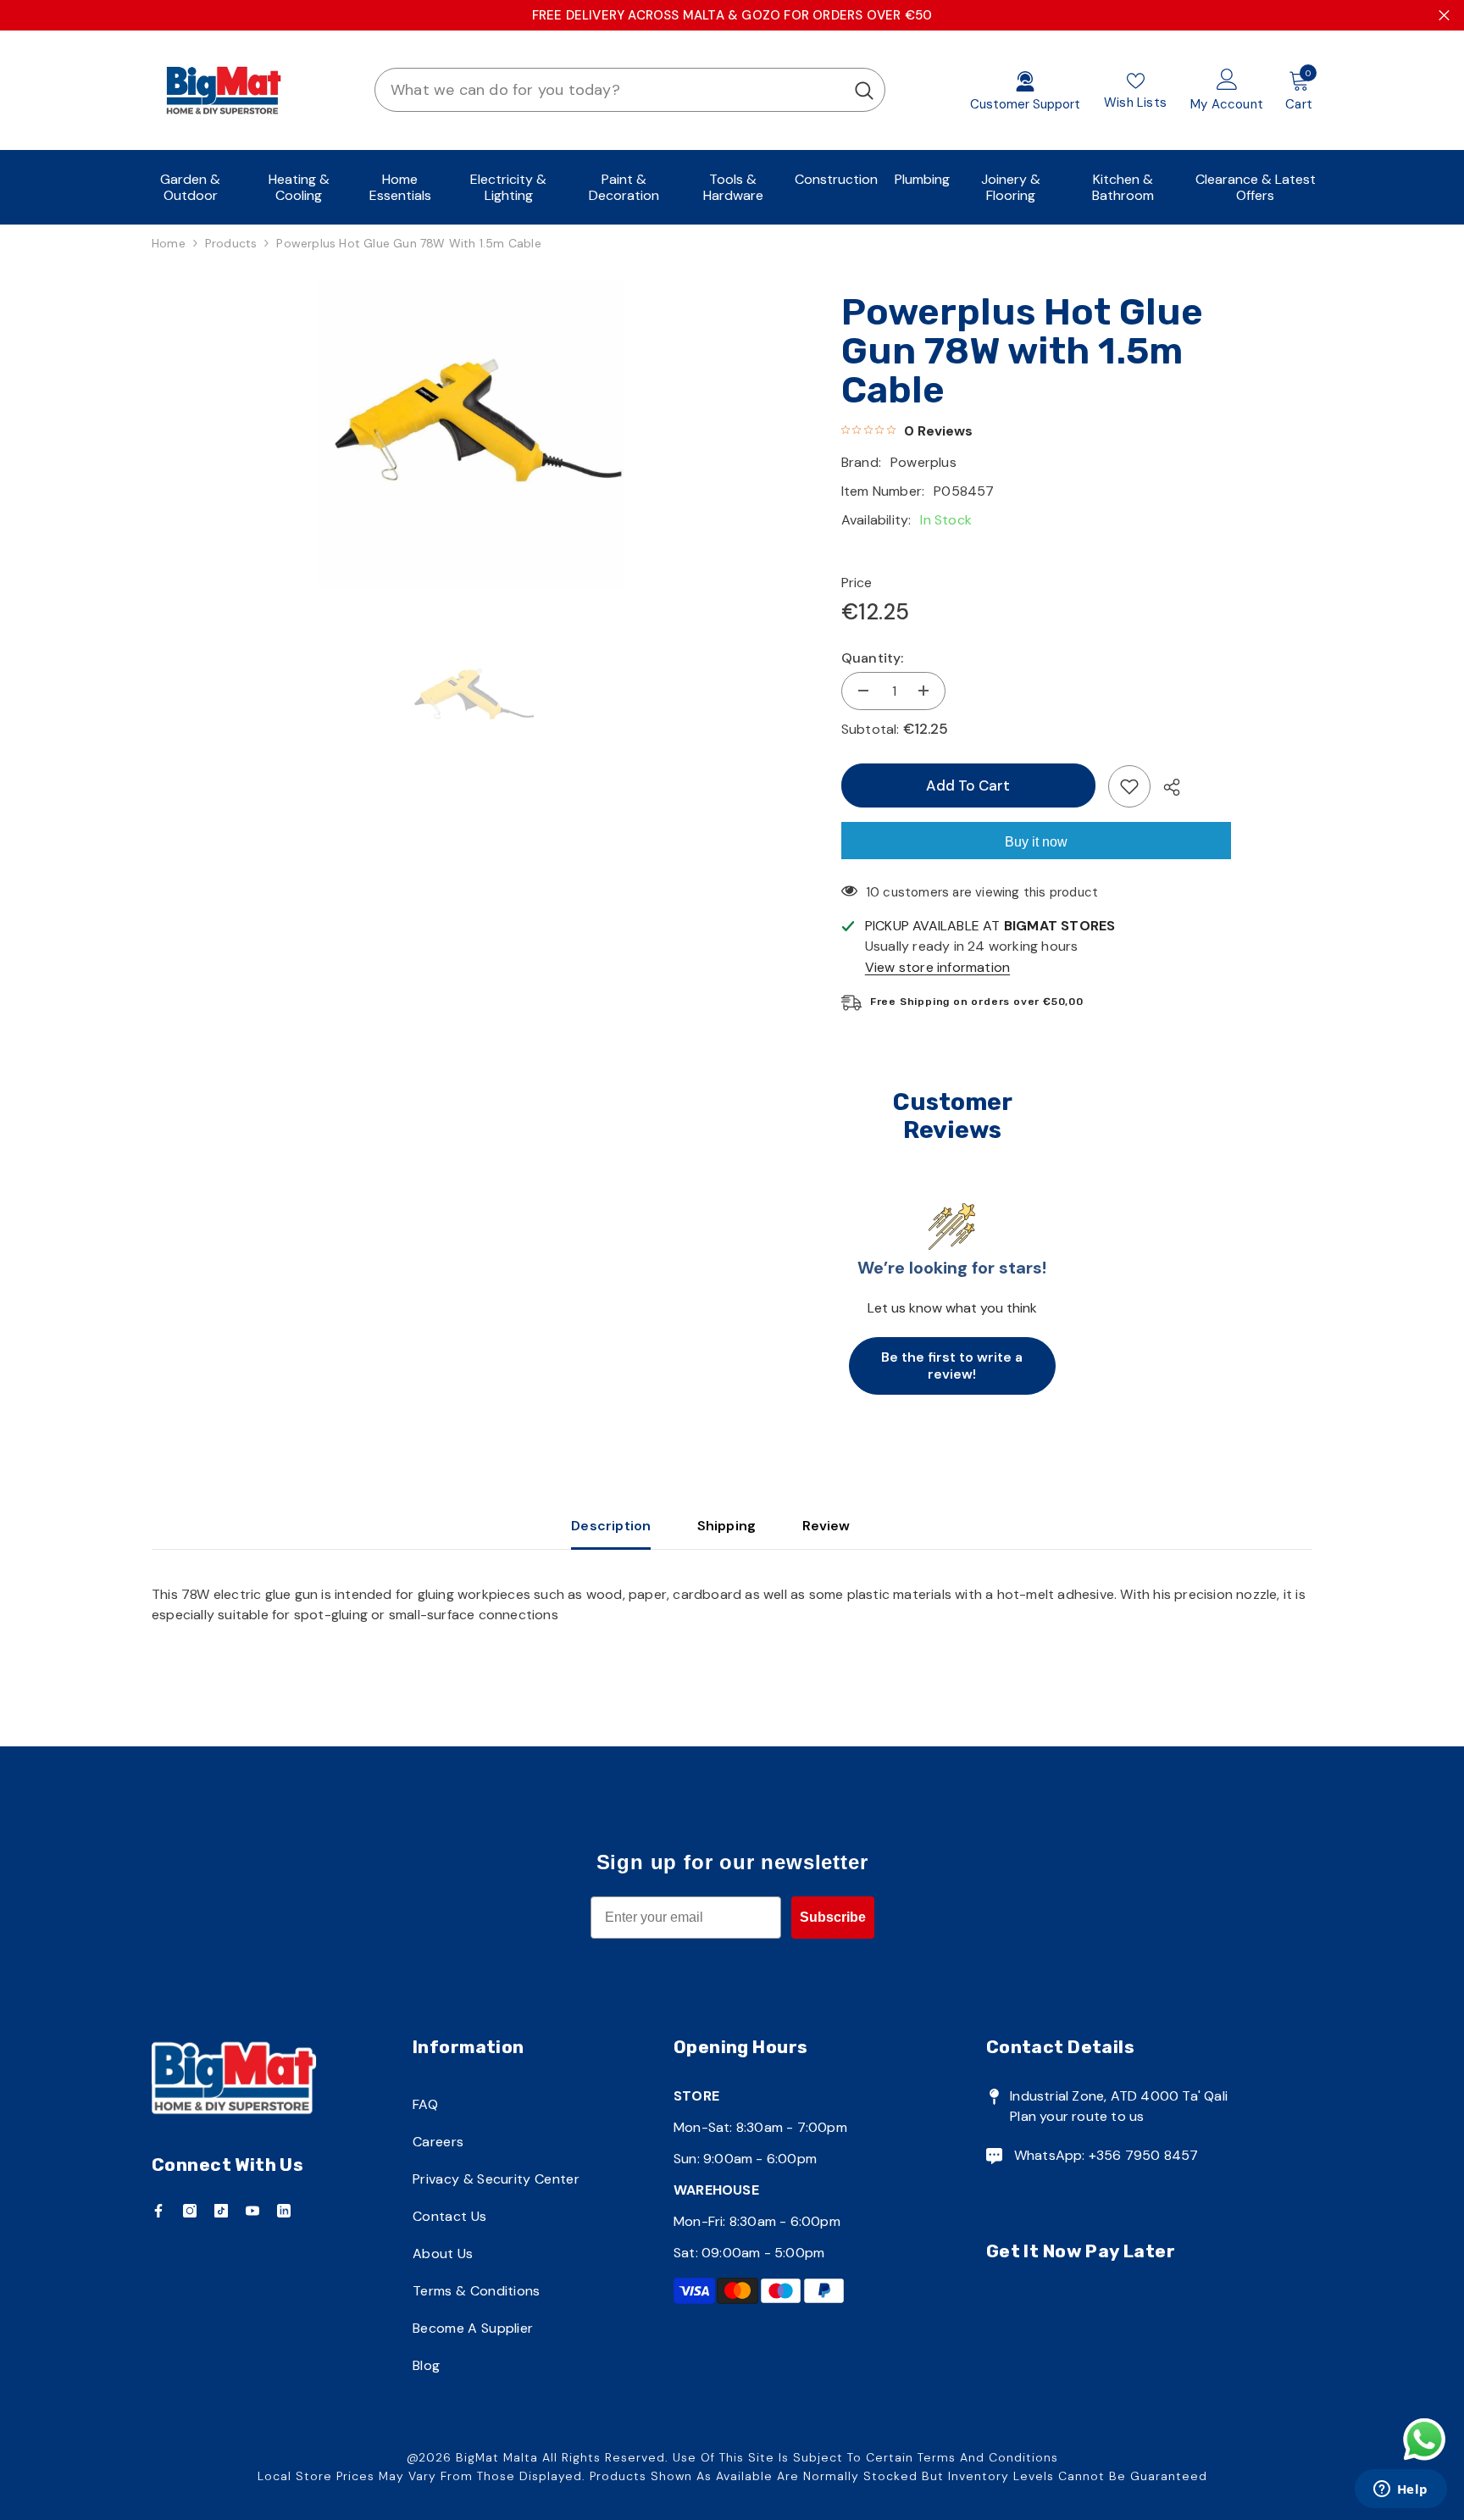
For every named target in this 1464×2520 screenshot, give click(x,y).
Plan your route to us (1077, 2116)
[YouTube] (252, 2211)
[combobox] (610, 90)
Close (1444, 16)
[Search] (630, 90)
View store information (937, 967)
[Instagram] (190, 2211)
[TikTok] (221, 2211)
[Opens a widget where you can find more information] (1400, 2490)
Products (231, 243)
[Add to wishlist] (1129, 786)
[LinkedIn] (284, 2211)
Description (611, 1526)
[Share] (1165, 787)
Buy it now (1036, 842)
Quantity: (873, 658)
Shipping (727, 1526)
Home (169, 243)
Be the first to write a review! (952, 1365)
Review (826, 1526)
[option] (471, 435)
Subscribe (833, 1917)
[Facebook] (158, 2211)
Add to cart (968, 785)
